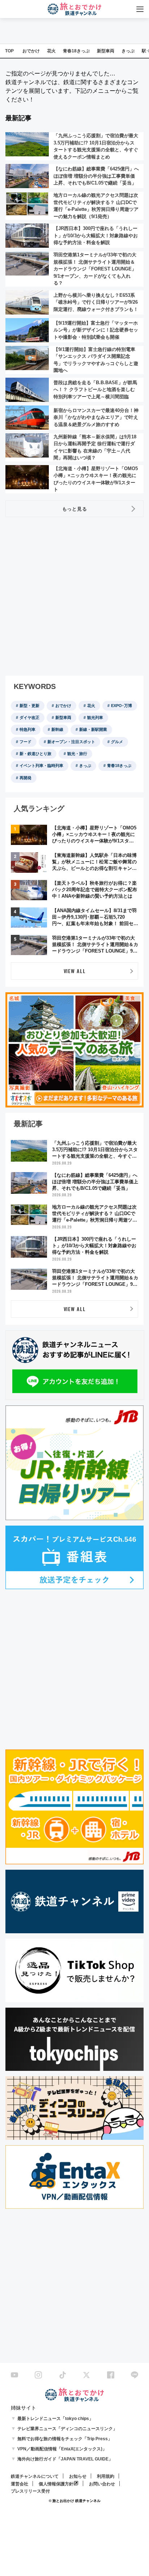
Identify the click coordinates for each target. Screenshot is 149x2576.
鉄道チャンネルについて (35, 2476)
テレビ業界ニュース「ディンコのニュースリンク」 (67, 2429)
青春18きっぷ (76, 51)
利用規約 (106, 2476)
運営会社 (20, 2484)
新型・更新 (29, 706)
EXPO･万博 (122, 706)
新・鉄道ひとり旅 (35, 754)
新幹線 (57, 729)
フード (25, 742)
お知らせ (78, 2476)
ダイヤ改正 (29, 717)
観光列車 (95, 717)
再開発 (25, 778)
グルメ (117, 742)
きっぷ (128, 51)
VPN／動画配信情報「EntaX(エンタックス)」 (62, 2449)
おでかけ (31, 51)
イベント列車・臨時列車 (41, 766)
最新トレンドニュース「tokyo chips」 (55, 2419)
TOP (9, 51)
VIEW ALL (75, 971)
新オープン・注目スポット (71, 742)
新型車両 (106, 51)
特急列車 (27, 729)
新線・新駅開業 (93, 729)
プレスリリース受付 (30, 2491)
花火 (51, 51)
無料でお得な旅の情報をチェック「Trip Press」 (65, 2439)
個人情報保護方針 (56, 2484)
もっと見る (75, 508)
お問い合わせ (102, 2484)
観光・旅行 (77, 754)
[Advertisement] (74, 597)
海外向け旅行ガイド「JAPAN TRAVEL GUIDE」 (65, 2459)
